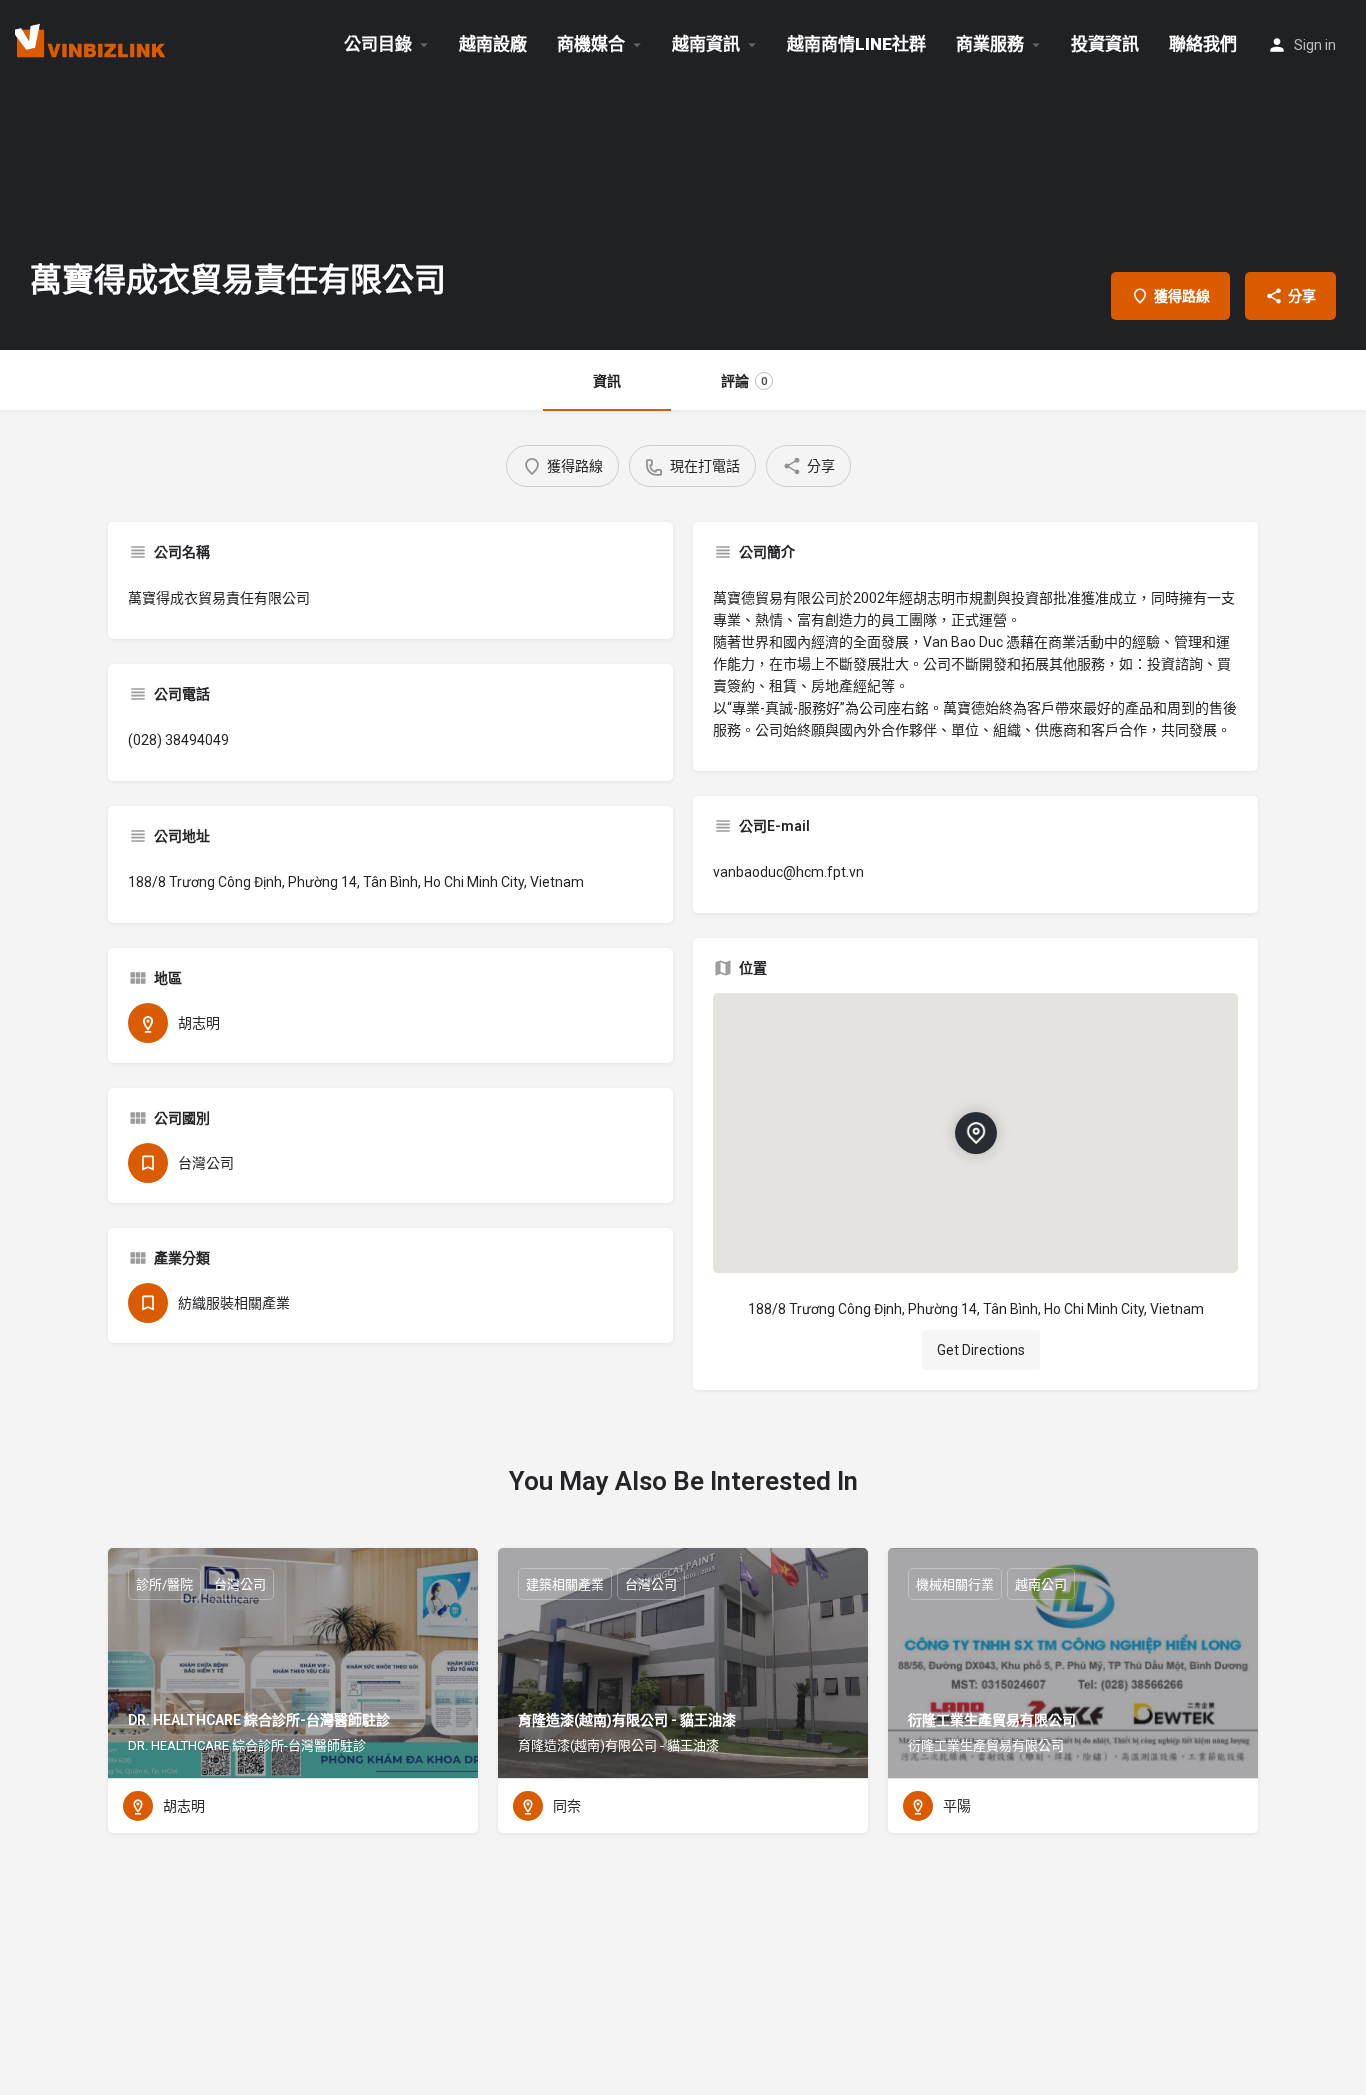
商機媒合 (591, 44)
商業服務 (990, 44)
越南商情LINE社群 (856, 44)
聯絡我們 (1203, 44)
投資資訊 (1105, 44)
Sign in (1315, 45)
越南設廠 (493, 44)
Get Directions (981, 1350)
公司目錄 (378, 44)
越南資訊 (706, 44)
